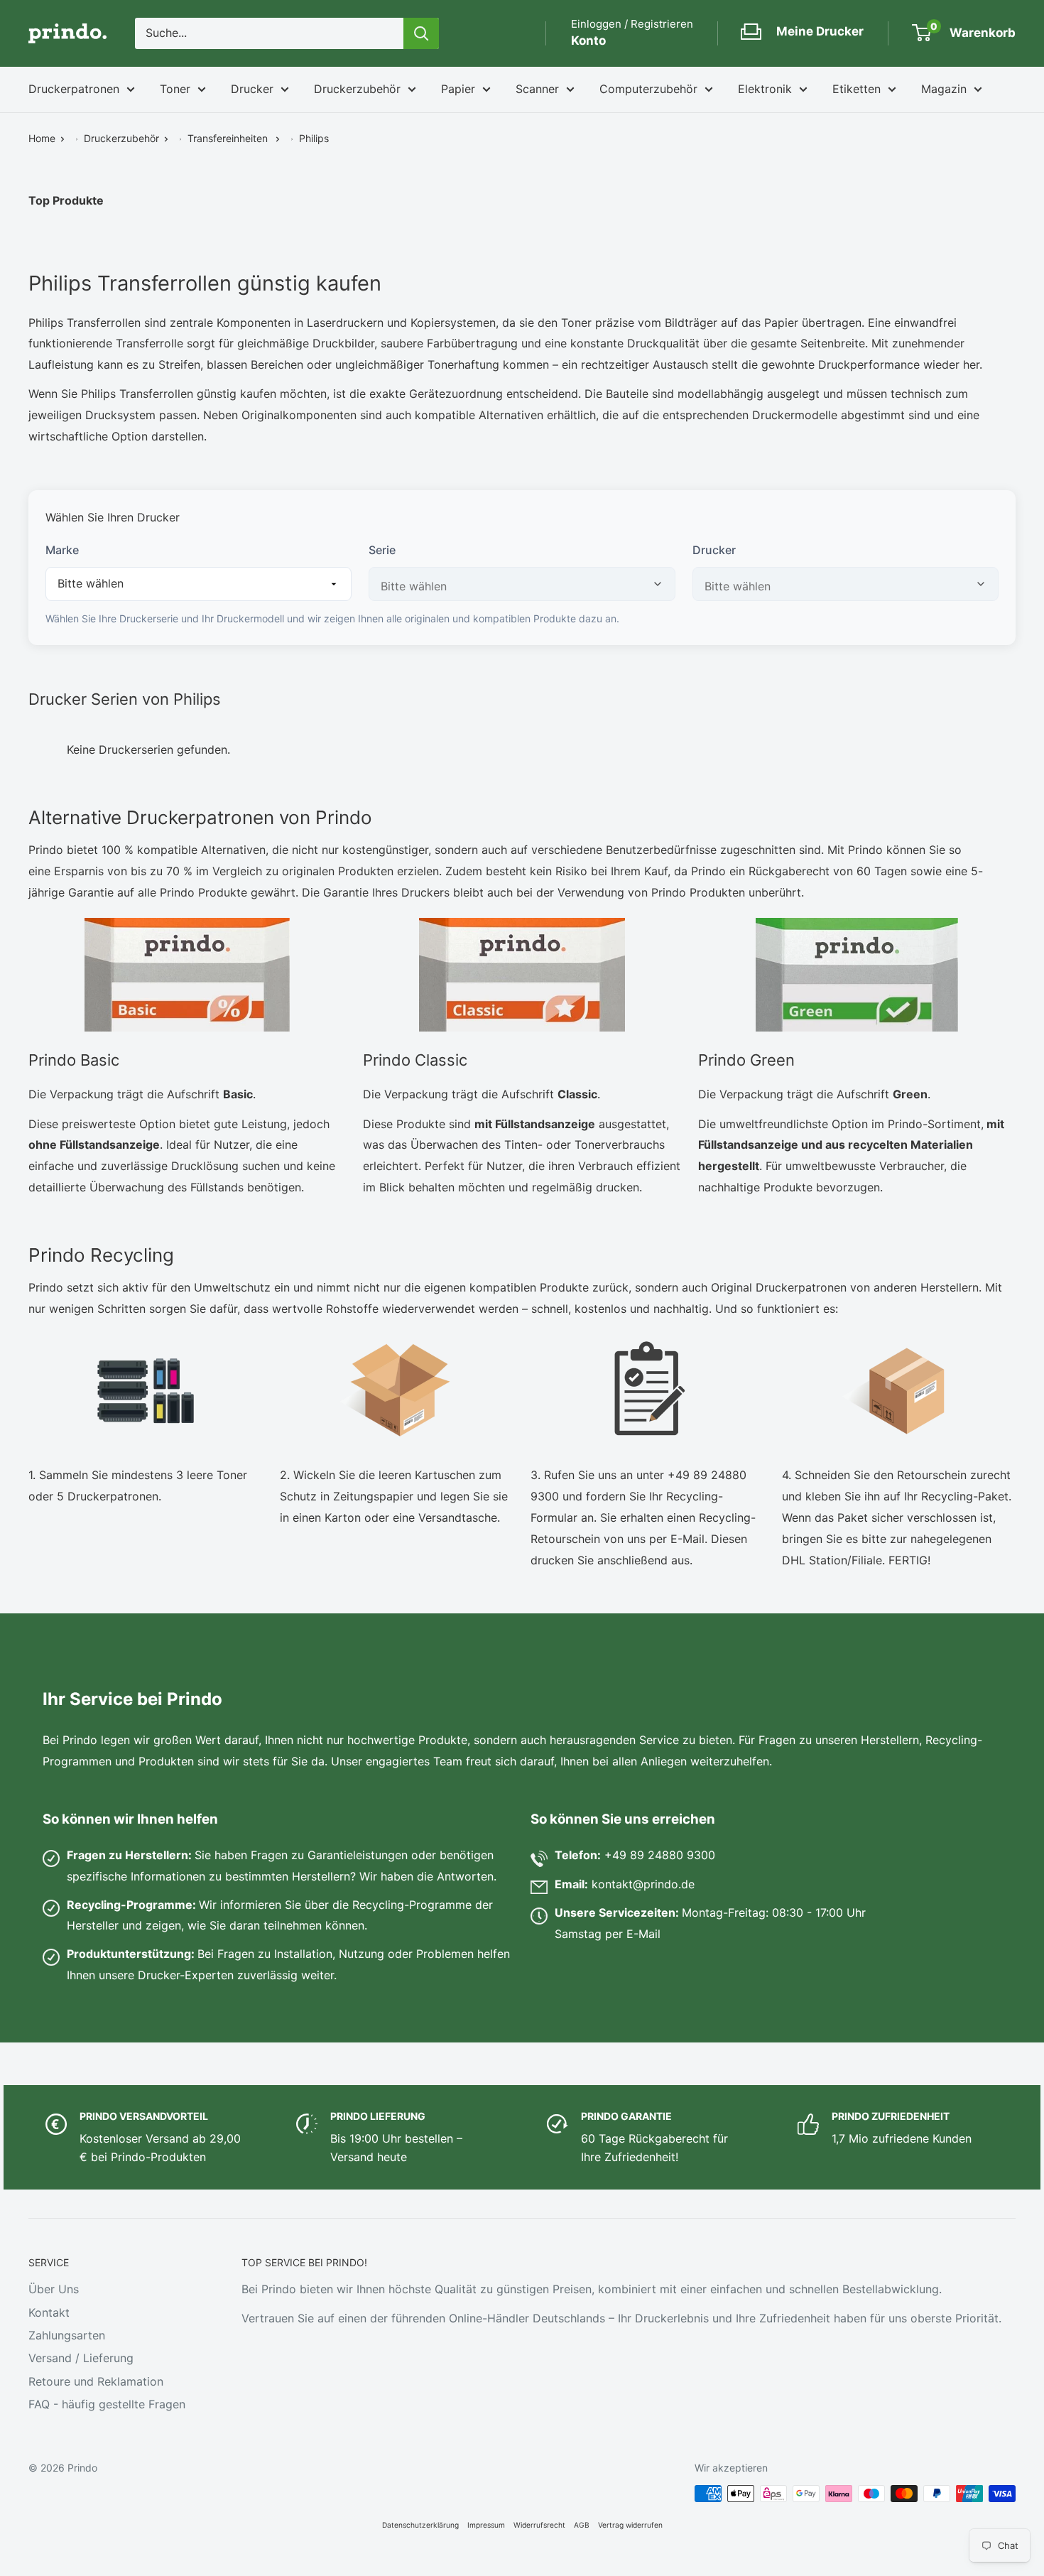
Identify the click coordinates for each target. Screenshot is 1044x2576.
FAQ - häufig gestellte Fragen (107, 2404)
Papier (458, 89)
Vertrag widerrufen (630, 2525)
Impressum (486, 2525)
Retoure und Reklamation (96, 2381)
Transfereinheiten (229, 138)
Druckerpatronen (74, 89)
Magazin (944, 89)
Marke (62, 550)
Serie (382, 550)
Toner (175, 89)
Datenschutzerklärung (420, 2525)
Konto (588, 40)
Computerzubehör (648, 89)
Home (42, 138)
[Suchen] (421, 33)
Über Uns (54, 2289)
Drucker (252, 89)
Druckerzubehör (357, 89)
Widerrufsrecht (539, 2525)
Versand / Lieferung (81, 2358)
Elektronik (765, 89)
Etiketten (857, 89)
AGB (582, 2525)
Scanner (537, 89)
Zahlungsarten (67, 2335)
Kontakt (49, 2312)
